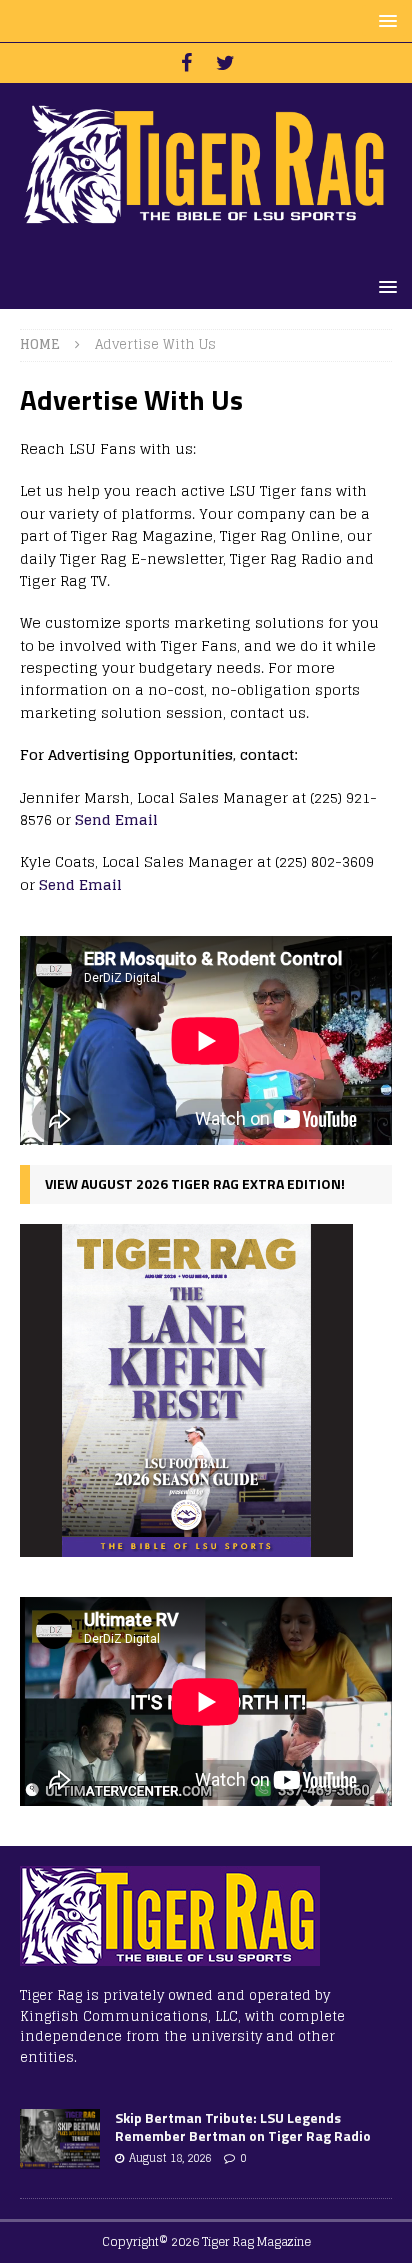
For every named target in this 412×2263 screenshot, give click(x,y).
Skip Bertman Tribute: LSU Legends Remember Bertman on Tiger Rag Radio (243, 2126)
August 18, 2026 (170, 2158)
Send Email (116, 819)
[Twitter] (225, 63)
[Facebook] (186, 63)
